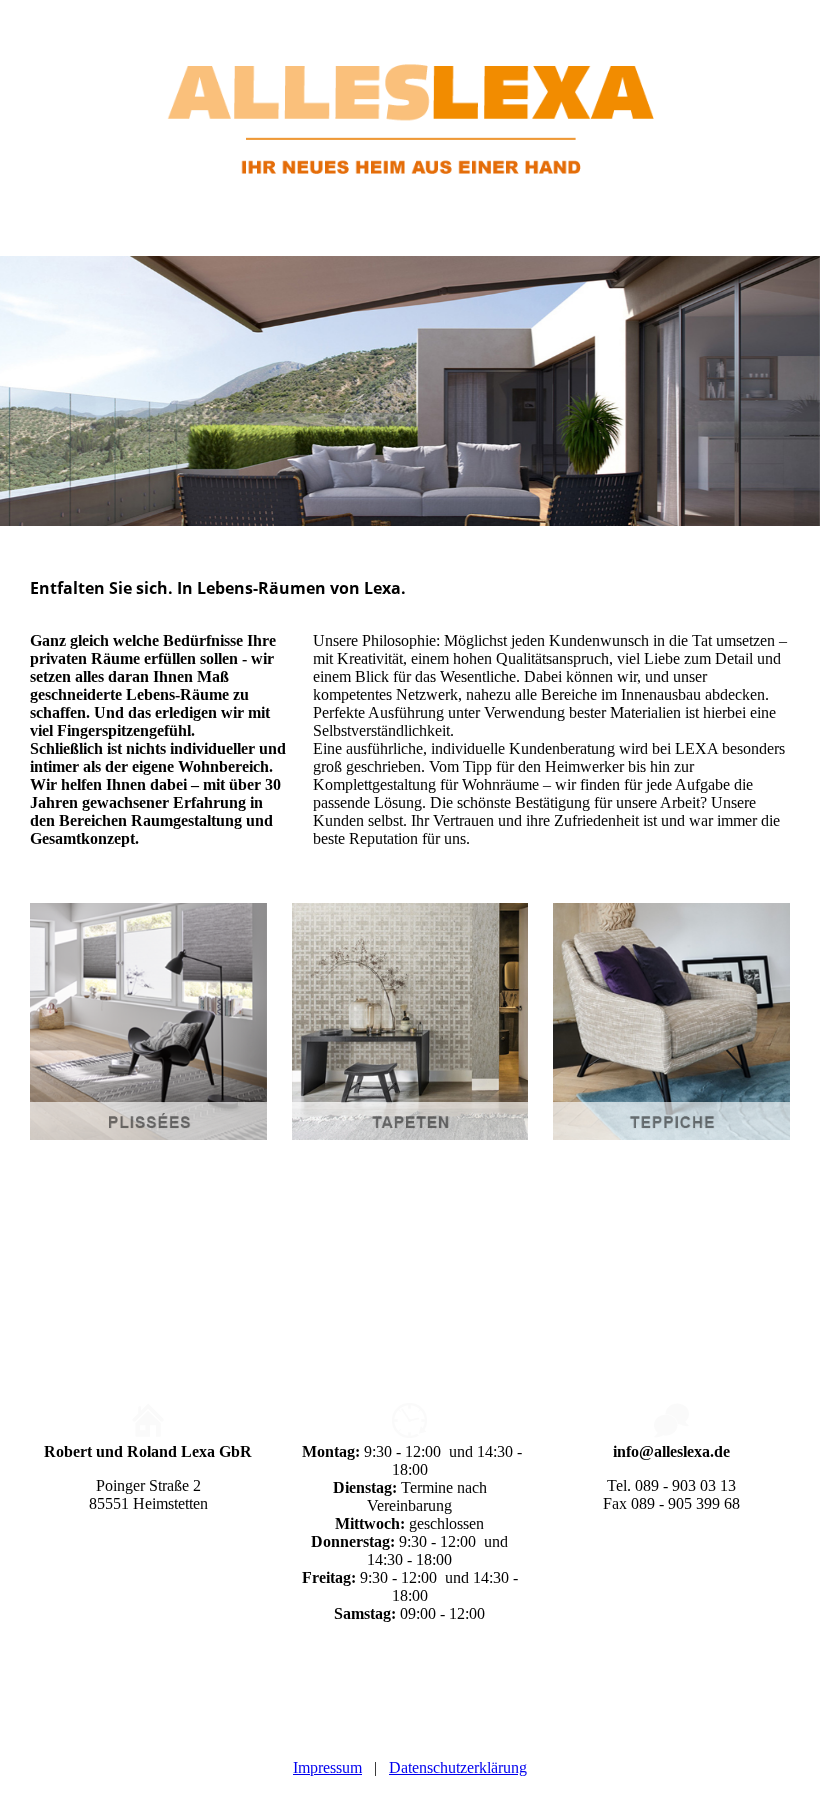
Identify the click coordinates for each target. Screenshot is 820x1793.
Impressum (327, 1767)
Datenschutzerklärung (458, 1767)
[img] (410, 100)
